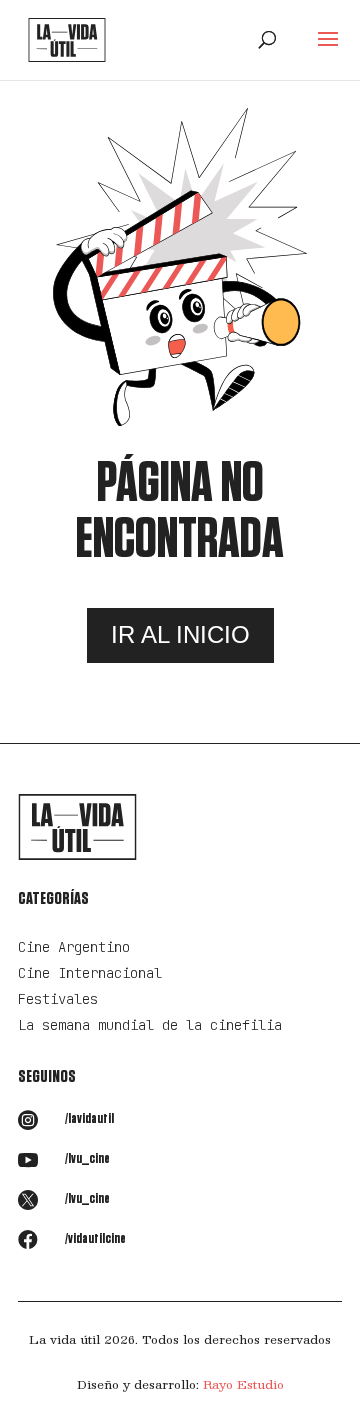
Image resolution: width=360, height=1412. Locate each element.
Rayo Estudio (243, 1384)
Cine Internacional (90, 973)
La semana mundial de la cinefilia (150, 1025)
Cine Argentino (74, 947)
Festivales (58, 999)
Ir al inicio (180, 634)
